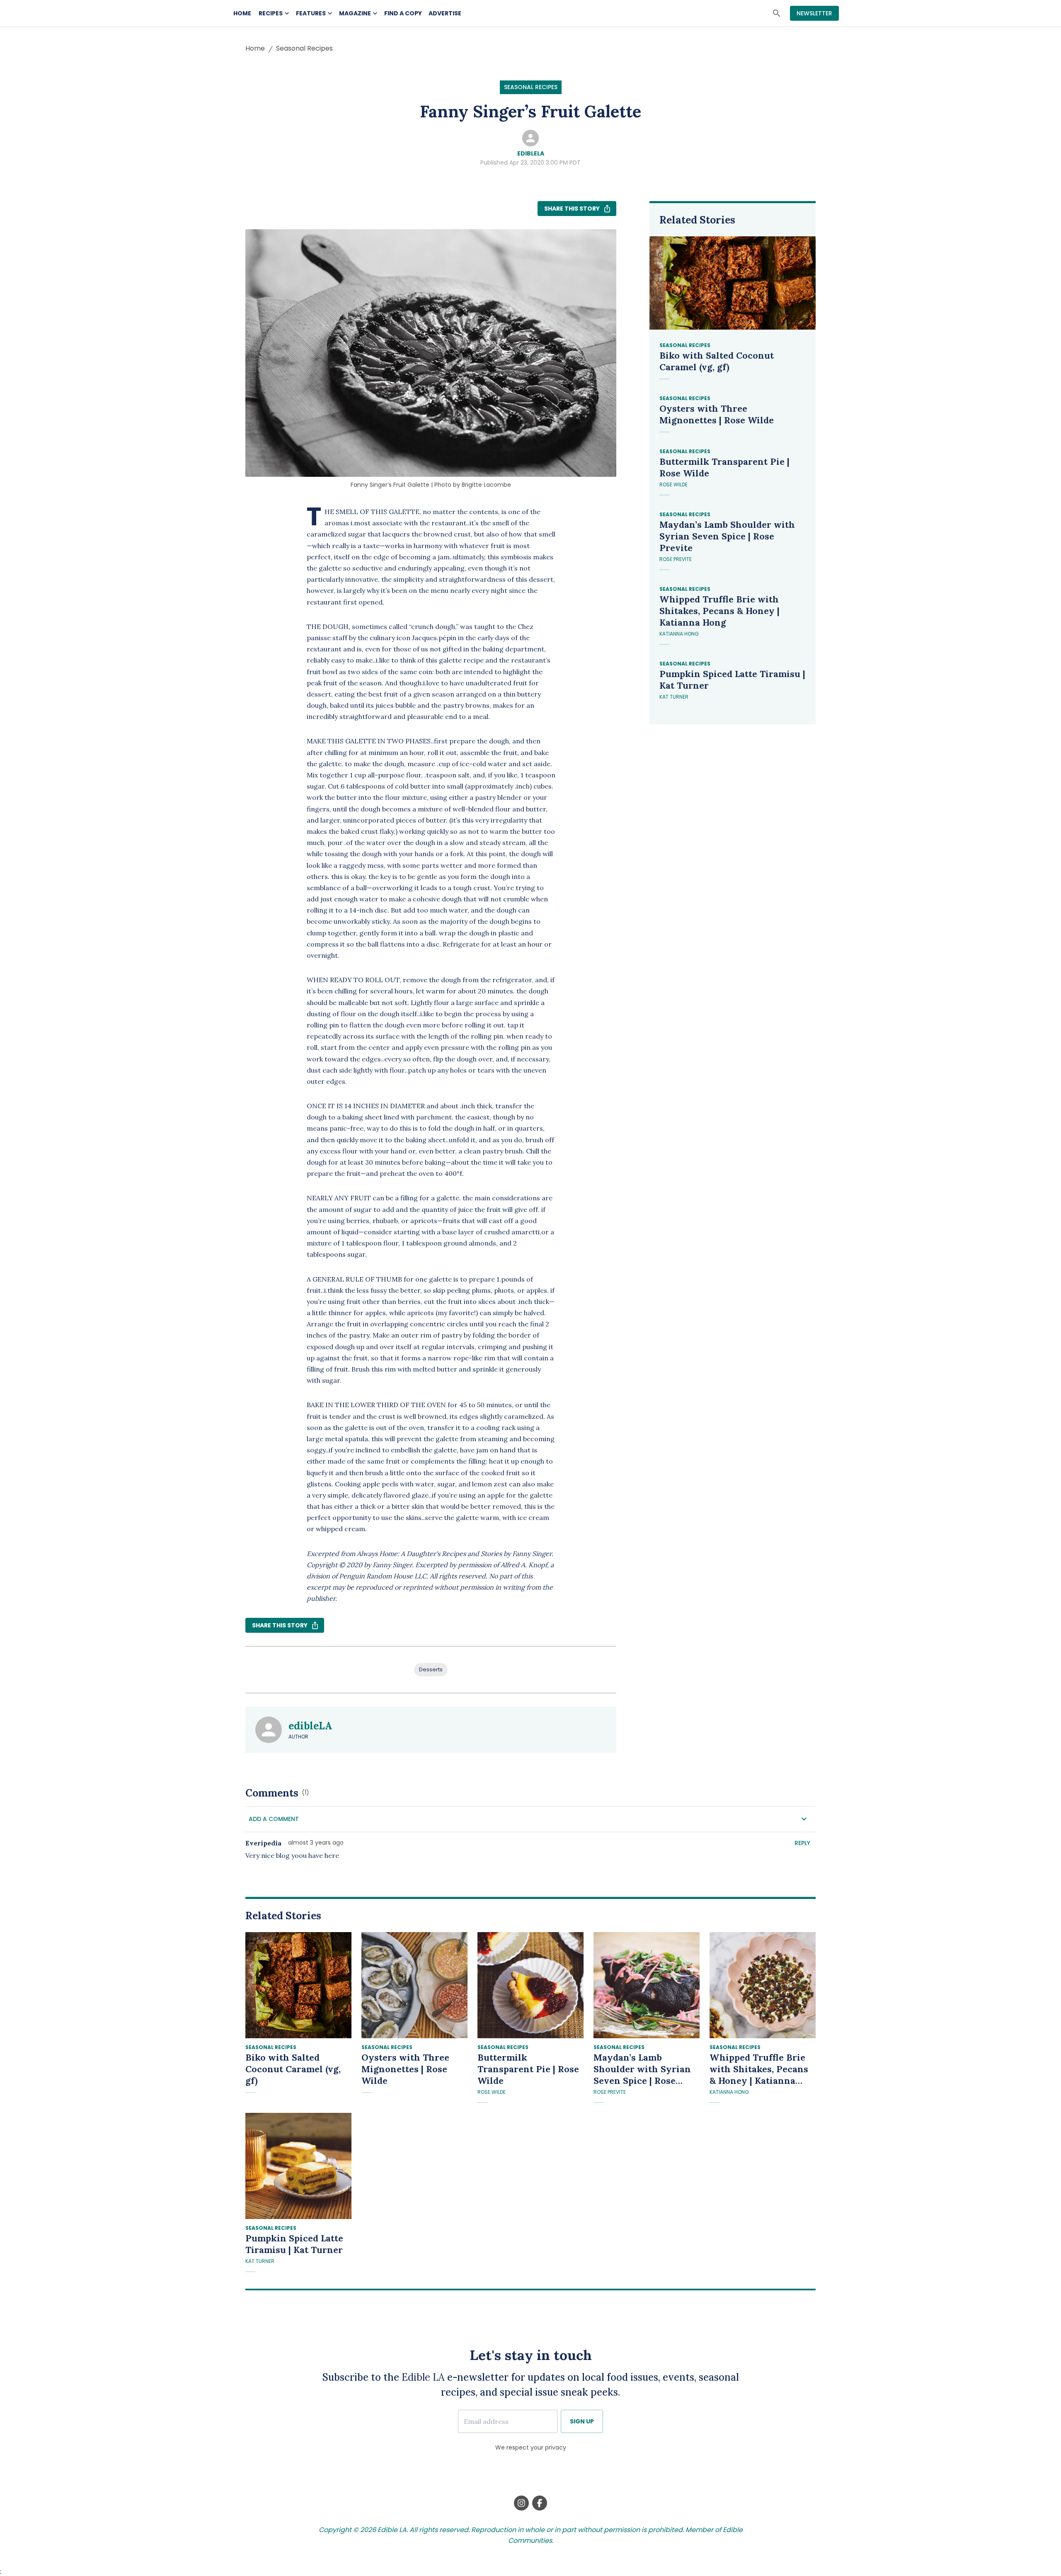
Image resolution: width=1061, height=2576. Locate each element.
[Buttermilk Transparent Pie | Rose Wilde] (530, 1985)
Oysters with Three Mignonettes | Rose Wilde (717, 414)
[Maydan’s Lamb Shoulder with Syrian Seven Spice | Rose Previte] (647, 1985)
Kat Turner (674, 697)
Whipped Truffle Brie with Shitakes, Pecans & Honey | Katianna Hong (719, 611)
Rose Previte (676, 559)
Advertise (445, 13)
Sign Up (582, 2421)
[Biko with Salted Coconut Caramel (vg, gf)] (298, 1985)
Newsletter (814, 13)
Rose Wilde (673, 484)
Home (242, 13)
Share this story (572, 209)
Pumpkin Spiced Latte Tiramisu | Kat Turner (732, 680)
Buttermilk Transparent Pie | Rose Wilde (724, 467)
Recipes (271, 13)
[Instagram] (521, 2503)
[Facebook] (540, 2503)
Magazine (355, 13)
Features (311, 13)
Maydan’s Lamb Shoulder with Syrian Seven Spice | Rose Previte (727, 536)
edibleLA (531, 153)
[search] (777, 13)
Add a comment (274, 1819)
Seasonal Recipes (304, 48)
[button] (530, 1819)
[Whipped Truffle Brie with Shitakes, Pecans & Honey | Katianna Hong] (763, 1985)
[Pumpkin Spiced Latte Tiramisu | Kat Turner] (298, 2166)
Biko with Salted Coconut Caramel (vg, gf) (717, 361)
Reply (802, 1843)
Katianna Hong (679, 634)
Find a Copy (403, 13)
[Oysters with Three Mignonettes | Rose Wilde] (414, 1985)
